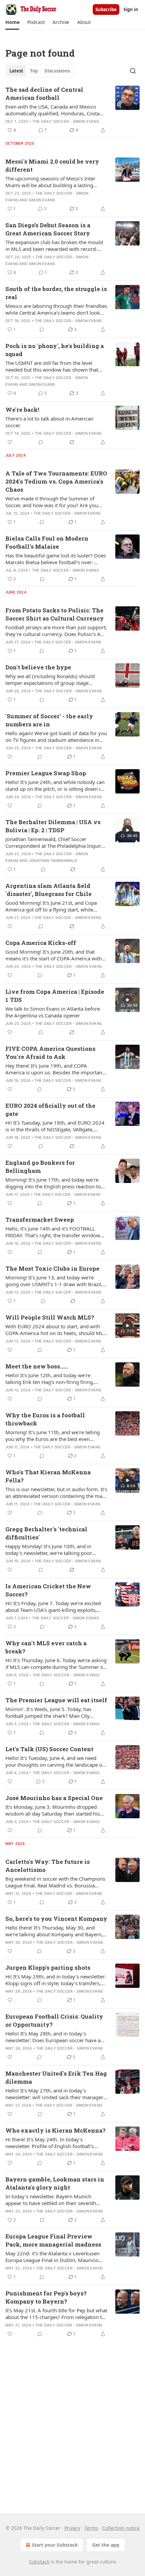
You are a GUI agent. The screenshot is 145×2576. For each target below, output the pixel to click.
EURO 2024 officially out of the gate (50, 1110)
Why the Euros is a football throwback (45, 1419)
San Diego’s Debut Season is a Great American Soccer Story (48, 229)
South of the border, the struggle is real (56, 293)
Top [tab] (34, 71)
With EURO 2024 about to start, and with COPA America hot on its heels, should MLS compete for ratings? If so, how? (56, 1330)
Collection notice (121, 2528)
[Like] (10, 442)
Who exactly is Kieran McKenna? (55, 2130)
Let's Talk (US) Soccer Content (49, 1749)
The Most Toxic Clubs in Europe (52, 1268)
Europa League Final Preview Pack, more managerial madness (53, 2240)
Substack (39, 2562)
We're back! (22, 410)
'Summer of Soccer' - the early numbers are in (49, 720)
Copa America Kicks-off (41, 943)
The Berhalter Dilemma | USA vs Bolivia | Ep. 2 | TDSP (53, 826)
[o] (127, 830)
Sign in (131, 9)
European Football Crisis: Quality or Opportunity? (54, 2020)
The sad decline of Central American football (44, 94)
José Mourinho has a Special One (54, 1798)
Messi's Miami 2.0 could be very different (52, 165)
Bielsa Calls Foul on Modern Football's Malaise (47, 542)
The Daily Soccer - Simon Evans (66, 121)
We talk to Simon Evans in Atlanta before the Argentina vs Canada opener (53, 1012)
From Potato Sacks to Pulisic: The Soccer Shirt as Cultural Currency (55, 614)
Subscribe (106, 9)
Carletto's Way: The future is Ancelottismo (48, 1866)
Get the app (106, 2545)
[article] (72, 110)
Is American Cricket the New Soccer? (48, 1590)
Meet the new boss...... (37, 1366)
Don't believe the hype (38, 667)
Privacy (72, 2528)
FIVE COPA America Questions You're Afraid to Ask (50, 1053)
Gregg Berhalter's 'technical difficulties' (46, 1533)
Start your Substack (55, 2545)
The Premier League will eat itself (56, 1700)
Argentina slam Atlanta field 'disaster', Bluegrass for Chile (49, 890)
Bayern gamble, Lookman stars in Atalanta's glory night (55, 2183)
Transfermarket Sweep (40, 1220)
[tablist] (40, 71)
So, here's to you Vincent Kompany (56, 1919)
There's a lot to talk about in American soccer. (49, 422)
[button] (12, 22)
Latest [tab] (16, 71)
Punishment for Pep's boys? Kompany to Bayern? (46, 2297)
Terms (91, 2528)
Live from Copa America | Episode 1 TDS (55, 996)
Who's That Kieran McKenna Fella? (48, 1476)
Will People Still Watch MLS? (50, 1317)
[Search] (133, 71)
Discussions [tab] (57, 71)
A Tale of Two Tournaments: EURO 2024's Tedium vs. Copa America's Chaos (56, 481)
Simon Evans (42, 200)
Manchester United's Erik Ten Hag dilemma (56, 2077)
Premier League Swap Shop (46, 773)
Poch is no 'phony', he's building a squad (55, 350)
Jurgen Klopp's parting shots (48, 1967)
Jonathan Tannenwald (53, 861)
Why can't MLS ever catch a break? (46, 1647)
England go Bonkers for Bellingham (40, 1167)
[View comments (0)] (42, 329)
